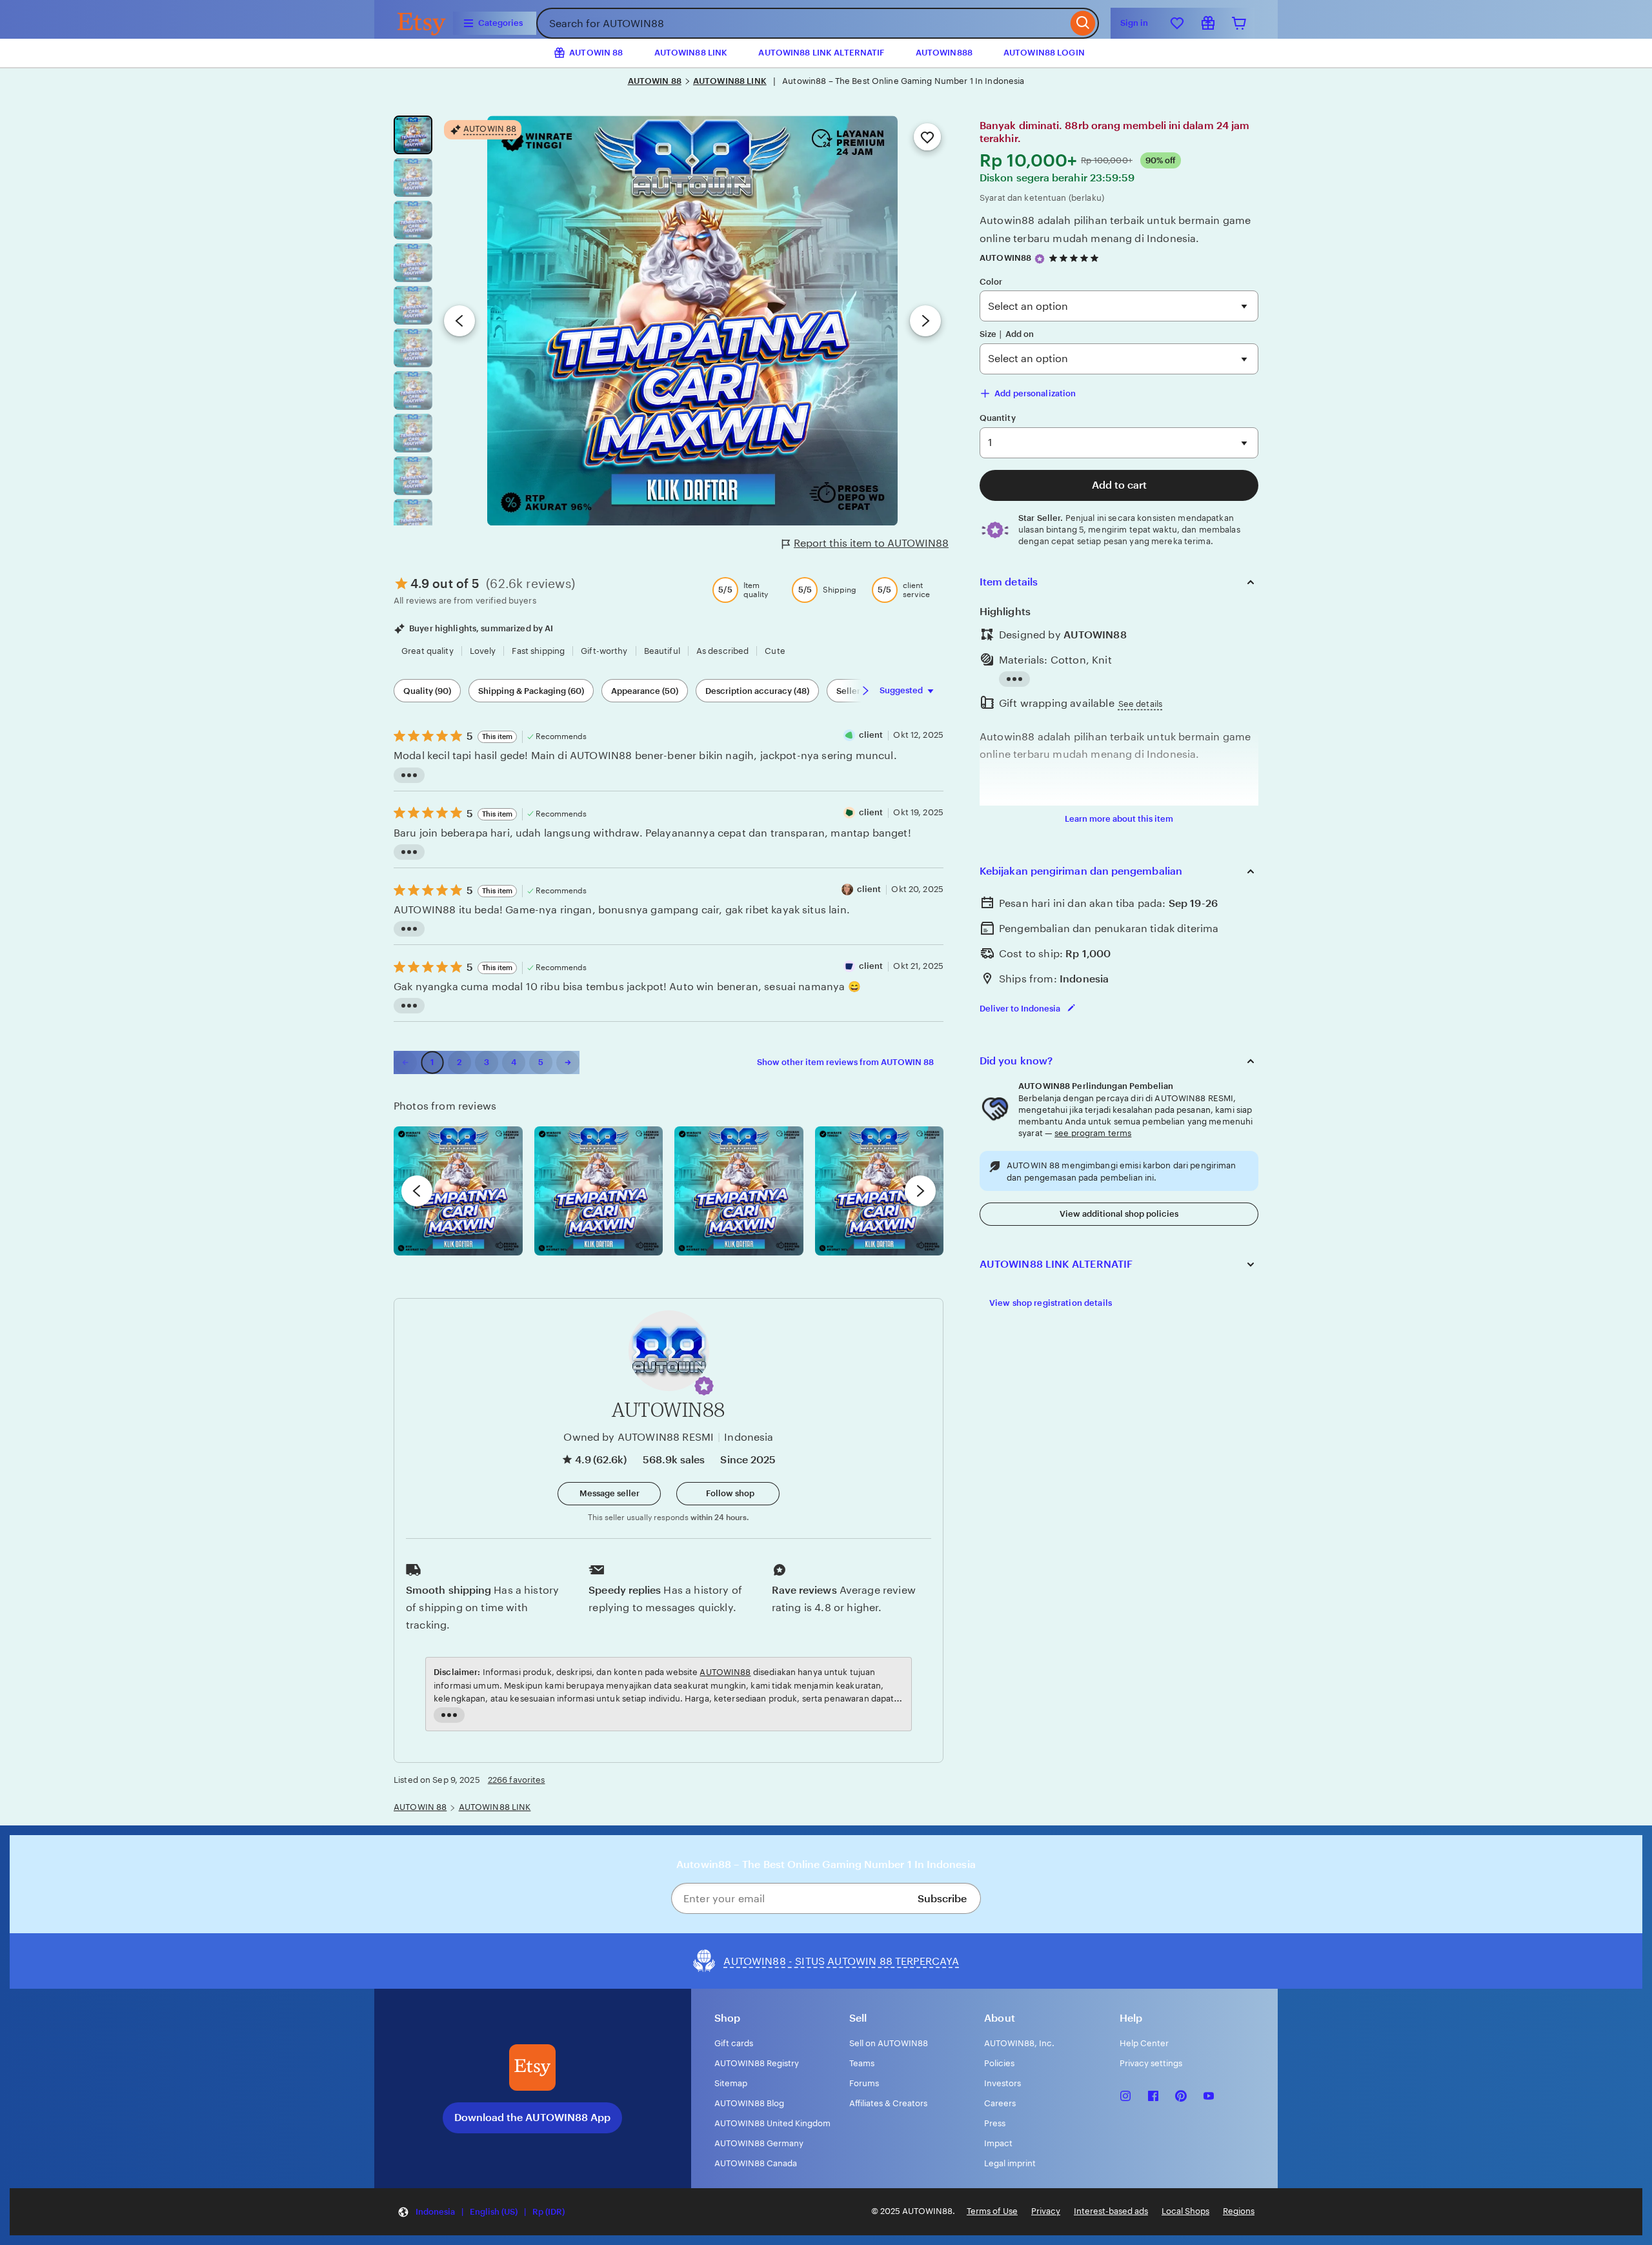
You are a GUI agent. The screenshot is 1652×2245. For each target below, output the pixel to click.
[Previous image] (459, 321)
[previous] (417, 1191)
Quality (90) (427, 691)
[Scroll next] (865, 691)
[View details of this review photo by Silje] (739, 1191)
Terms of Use (992, 2211)
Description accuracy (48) (757, 691)
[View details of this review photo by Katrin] (880, 1191)
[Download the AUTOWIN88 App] (532, 2067)
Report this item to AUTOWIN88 (871, 543)
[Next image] (925, 321)
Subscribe (942, 1899)
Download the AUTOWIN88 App (532, 2118)
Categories (500, 23)
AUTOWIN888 (944, 53)
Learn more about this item (1119, 819)
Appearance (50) (645, 691)
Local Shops (1185, 2211)
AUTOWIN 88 (655, 81)
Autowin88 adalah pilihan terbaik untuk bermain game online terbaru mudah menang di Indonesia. (1115, 229)
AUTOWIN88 (1005, 258)
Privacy (1046, 2211)
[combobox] (802, 23)
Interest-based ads (1111, 2211)
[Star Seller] (1040, 259)
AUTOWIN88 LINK (691, 53)
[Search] (1083, 23)
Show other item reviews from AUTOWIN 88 (845, 1062)
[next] (920, 1191)
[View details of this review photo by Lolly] (458, 1191)
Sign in (1134, 23)
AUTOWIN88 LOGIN (1044, 53)
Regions (1239, 2211)
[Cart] (1239, 23)
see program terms (1093, 1133)
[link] (405, 1062)
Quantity (998, 418)
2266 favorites (517, 1780)
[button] (704, 1386)
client (871, 735)
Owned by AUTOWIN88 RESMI (639, 1437)
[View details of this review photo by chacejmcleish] (599, 1191)
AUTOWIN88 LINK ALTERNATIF (821, 53)
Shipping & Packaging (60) (531, 691)
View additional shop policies (1119, 1214)
